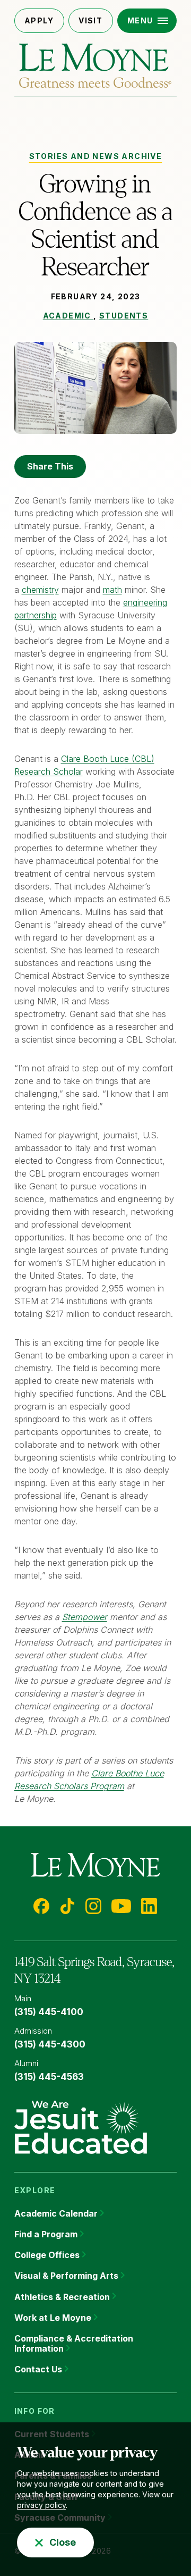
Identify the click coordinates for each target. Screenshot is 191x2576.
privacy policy (41, 2505)
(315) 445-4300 (50, 2044)
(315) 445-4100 (49, 2012)
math (112, 590)
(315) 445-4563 (49, 2077)
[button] (147, 21)
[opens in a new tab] (81, 2126)
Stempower (85, 1617)
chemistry (40, 590)
